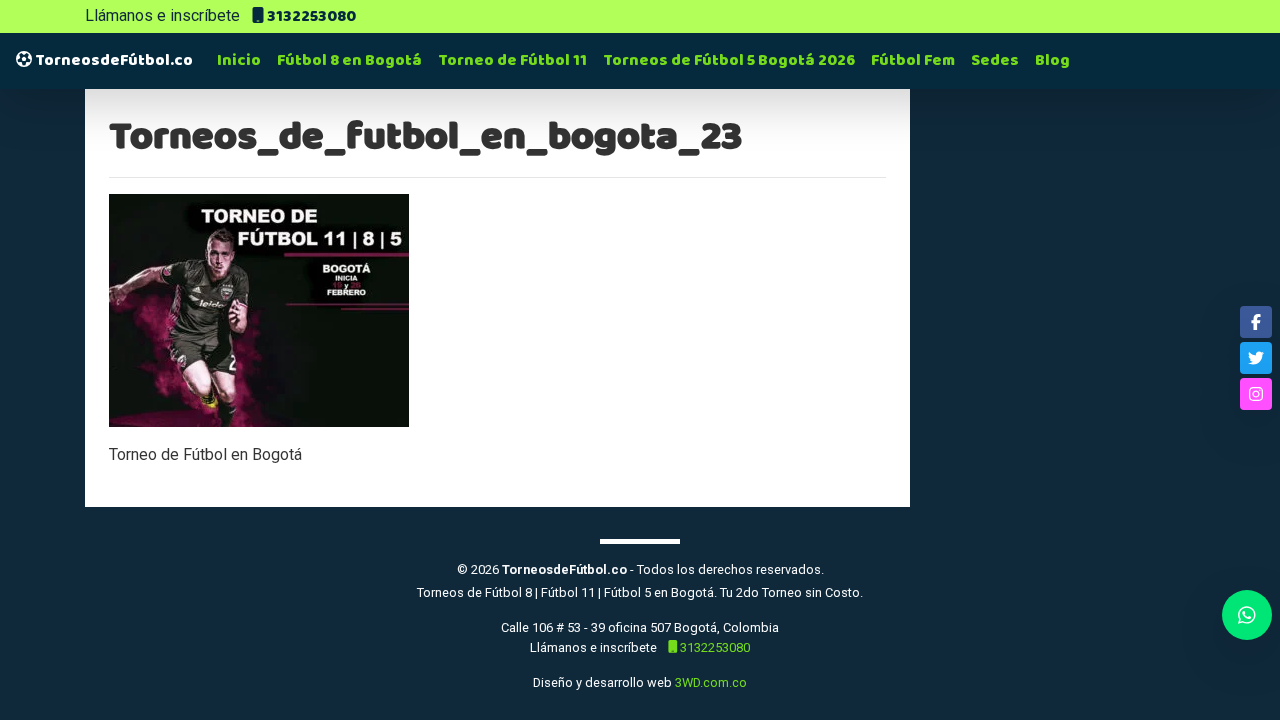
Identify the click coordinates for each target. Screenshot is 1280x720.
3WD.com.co (711, 682)
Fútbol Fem (913, 60)
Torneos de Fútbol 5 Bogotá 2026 (729, 60)
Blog (1052, 60)
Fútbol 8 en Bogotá (349, 60)
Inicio (239, 60)
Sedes (995, 60)
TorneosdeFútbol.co (112, 60)
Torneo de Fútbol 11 (512, 60)
